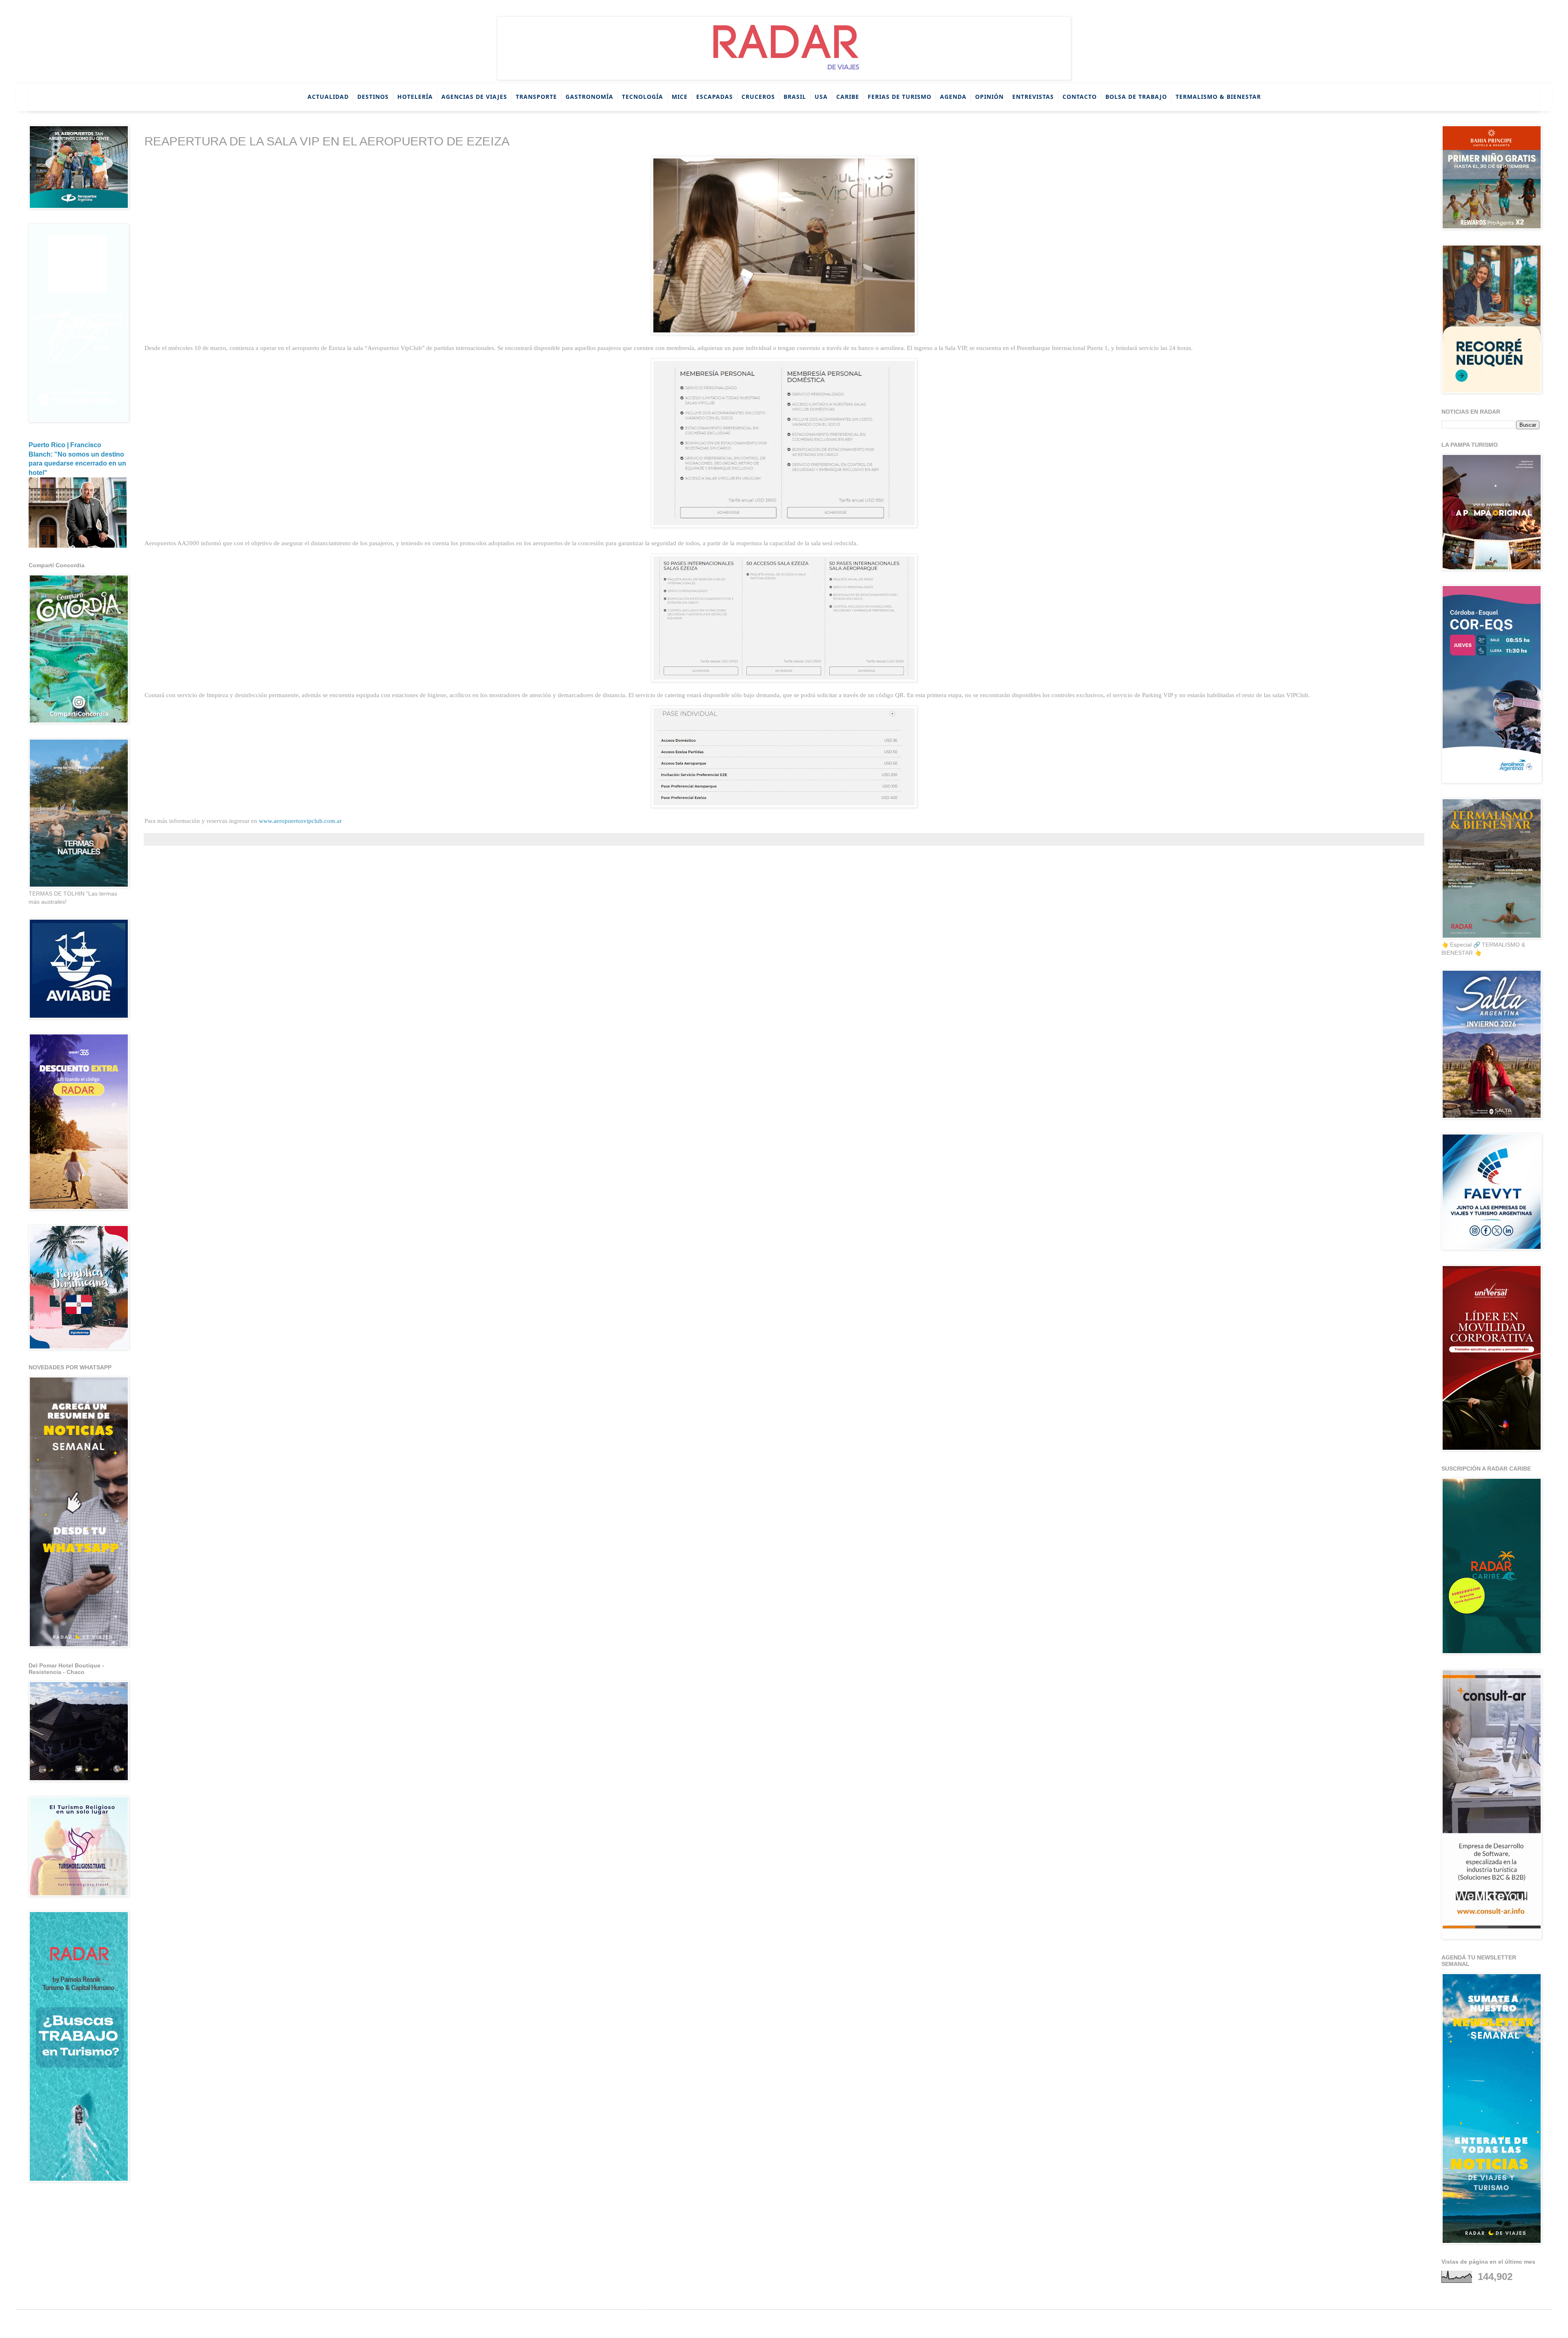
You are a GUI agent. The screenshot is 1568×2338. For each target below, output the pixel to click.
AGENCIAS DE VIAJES (474, 97)
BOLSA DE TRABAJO (1136, 97)
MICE (680, 97)
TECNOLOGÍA (643, 97)
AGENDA (953, 97)
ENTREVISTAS (1033, 97)
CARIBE (848, 97)
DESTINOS (373, 97)
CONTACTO (1080, 97)
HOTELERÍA (415, 97)
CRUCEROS (758, 97)
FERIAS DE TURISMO (900, 97)
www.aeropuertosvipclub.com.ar (300, 821)
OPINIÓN (989, 97)
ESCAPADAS (715, 97)
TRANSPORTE (536, 97)
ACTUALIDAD (328, 97)
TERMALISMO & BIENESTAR (1218, 97)
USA (821, 97)
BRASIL (795, 97)
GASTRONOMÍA (589, 97)
